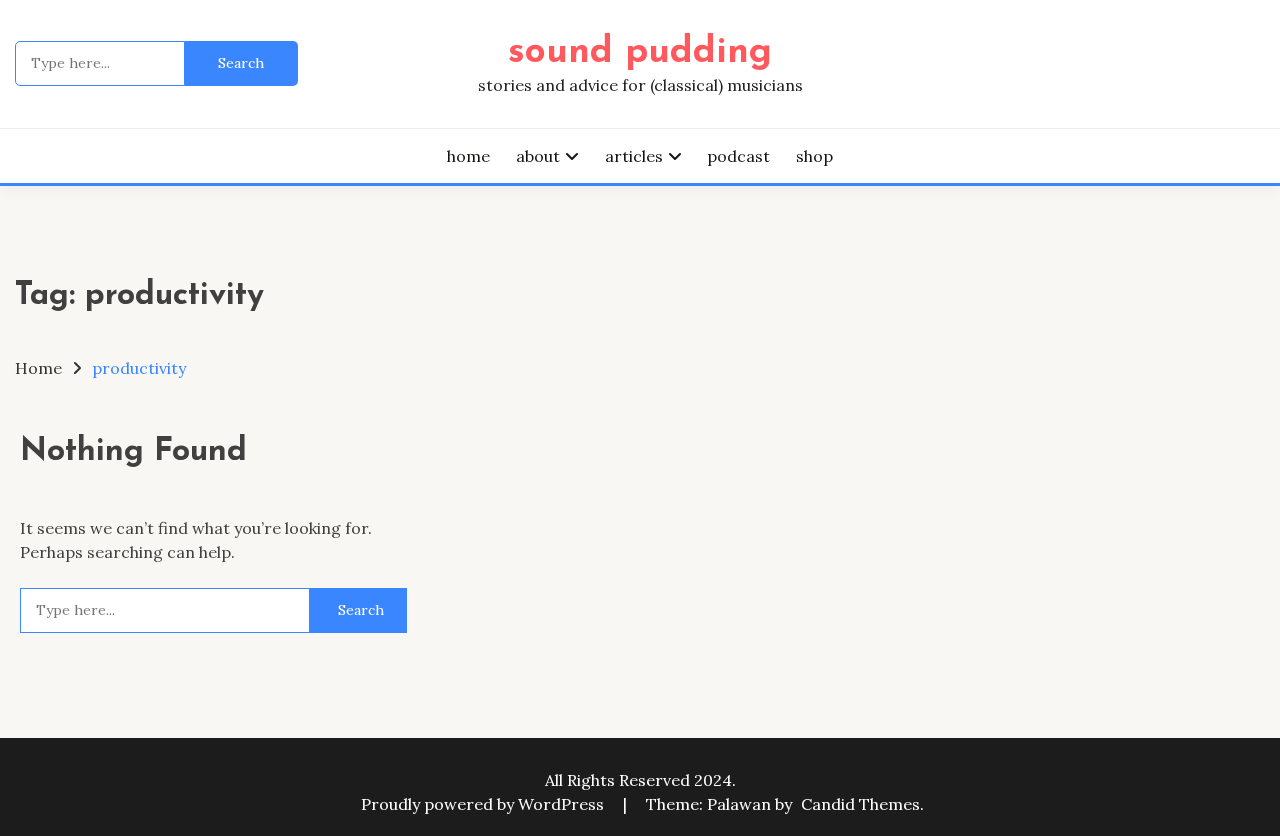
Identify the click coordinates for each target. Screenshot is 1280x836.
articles (634, 156)
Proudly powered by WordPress (484, 804)
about (538, 156)
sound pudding (640, 52)
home (468, 156)
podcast (738, 156)
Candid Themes (860, 804)
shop (814, 156)
